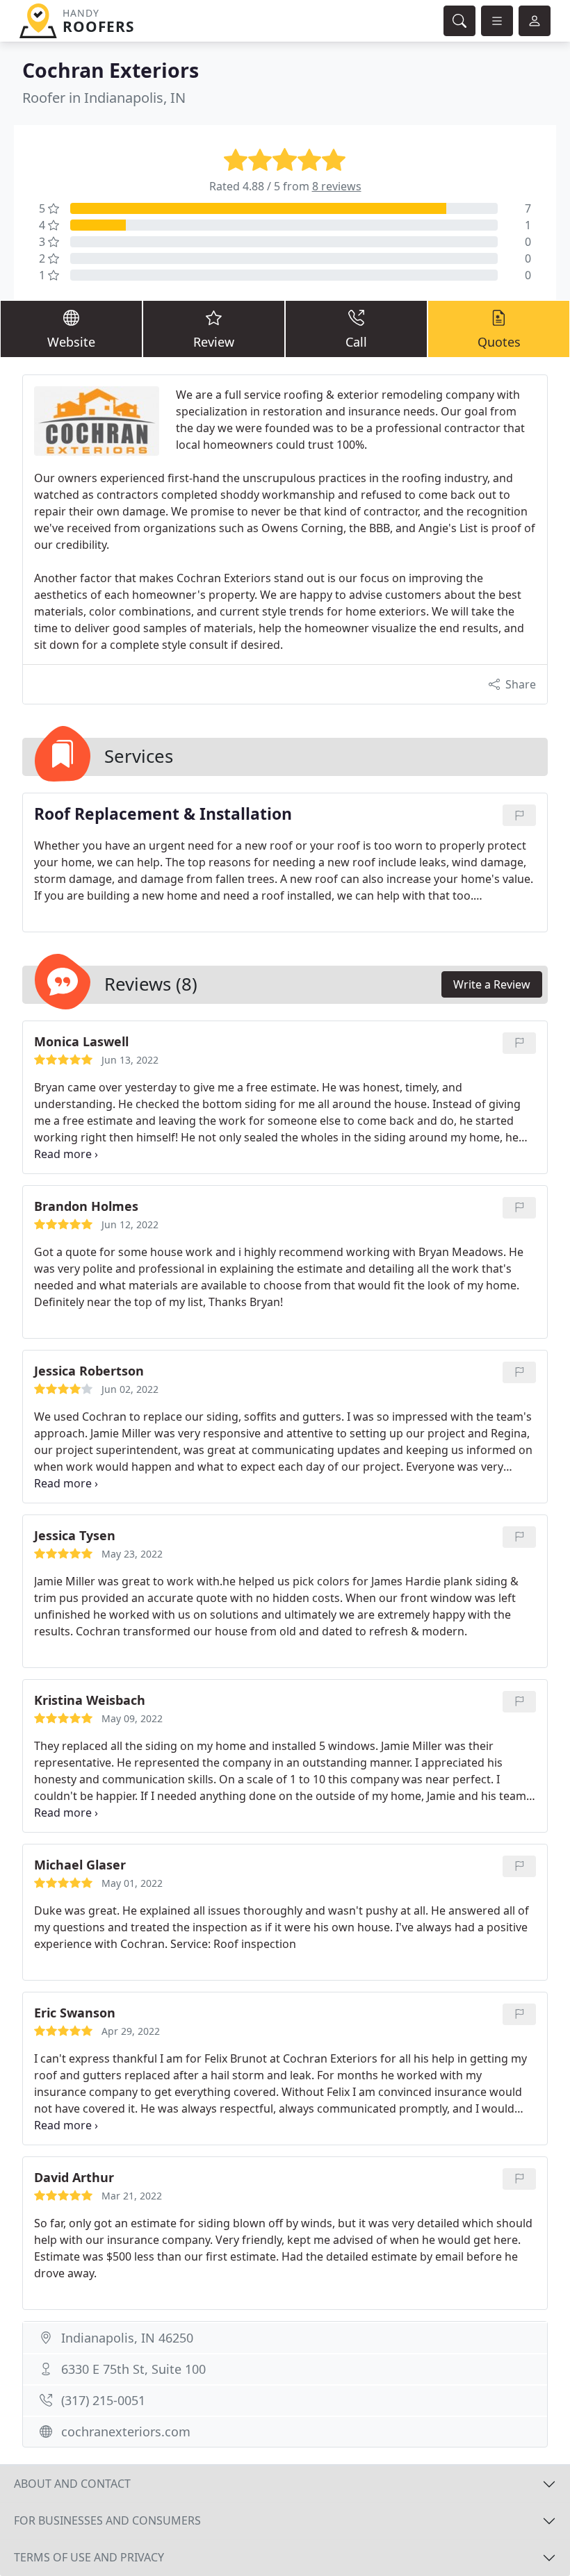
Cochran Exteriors (111, 70)
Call (356, 342)
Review (214, 342)
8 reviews (337, 186)
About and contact (72, 2484)
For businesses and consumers (107, 2520)
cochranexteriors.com (126, 2431)
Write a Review (492, 984)
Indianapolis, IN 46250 (127, 2338)
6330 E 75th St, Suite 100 (133, 2369)
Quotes (499, 342)
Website (71, 342)
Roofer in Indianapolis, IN (104, 98)
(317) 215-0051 (103, 2400)
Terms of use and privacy (89, 2557)
